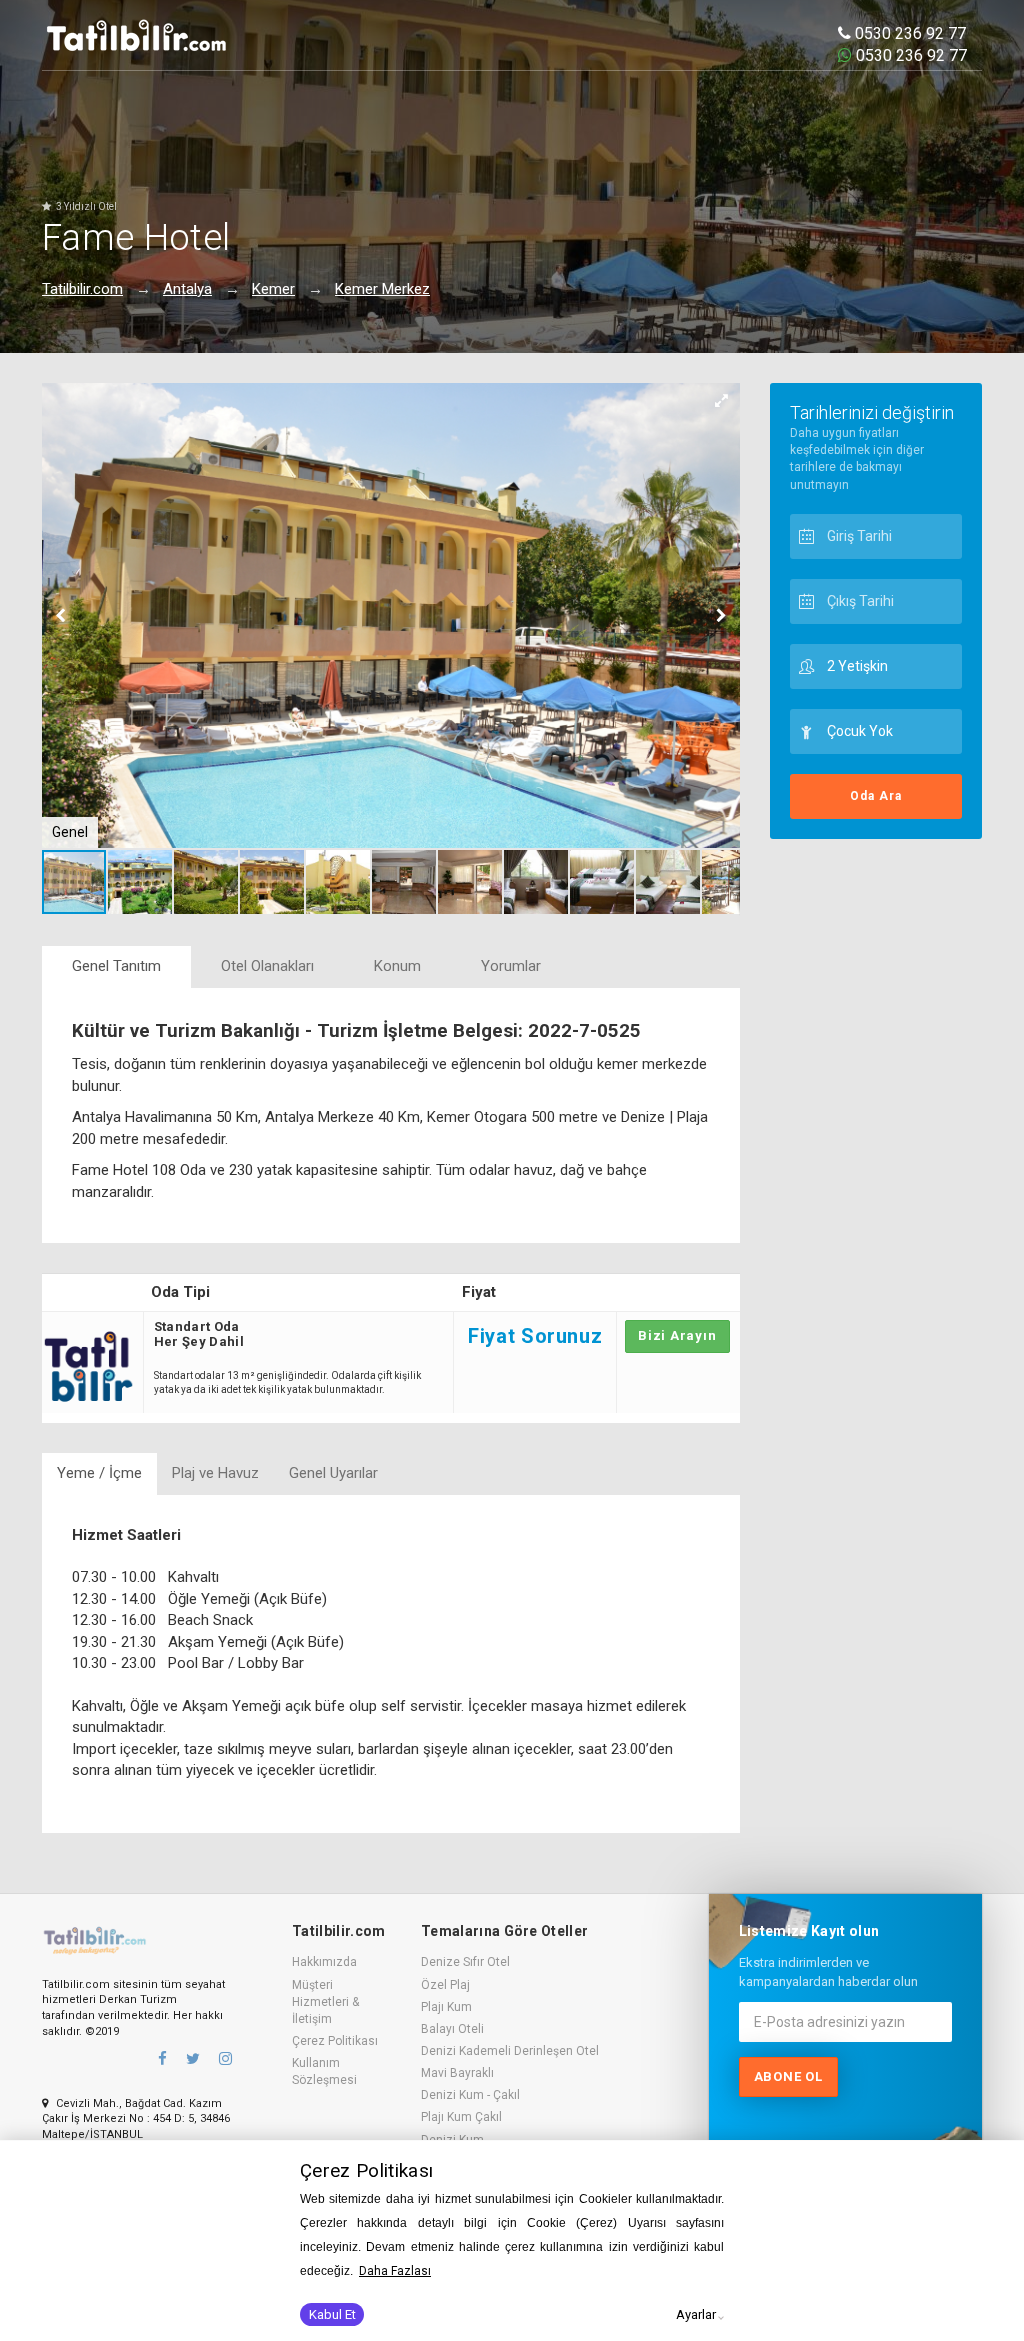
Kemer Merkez (382, 289)
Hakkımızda (324, 1962)
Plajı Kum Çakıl (461, 2117)
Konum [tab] (397, 966)
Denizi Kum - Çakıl (470, 2095)
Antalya (187, 289)
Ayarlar (696, 2314)
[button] (722, 401)
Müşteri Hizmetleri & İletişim (325, 2002)
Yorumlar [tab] (511, 966)
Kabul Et (332, 2314)
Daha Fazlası (395, 2271)
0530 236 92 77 (908, 33)
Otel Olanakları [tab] (267, 966)
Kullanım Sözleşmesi (324, 2071)
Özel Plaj (445, 1985)
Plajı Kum (446, 2007)
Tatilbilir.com (82, 289)
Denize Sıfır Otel (465, 1962)
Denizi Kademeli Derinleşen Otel (510, 2051)
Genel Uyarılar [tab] (333, 1473)
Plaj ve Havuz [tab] (215, 1473)
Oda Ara (876, 796)
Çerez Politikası (335, 2041)
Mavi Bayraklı (457, 2073)
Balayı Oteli (452, 2029)
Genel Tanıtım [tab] (116, 966)
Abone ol (788, 2076)
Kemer (273, 289)
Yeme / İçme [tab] (99, 1473)
